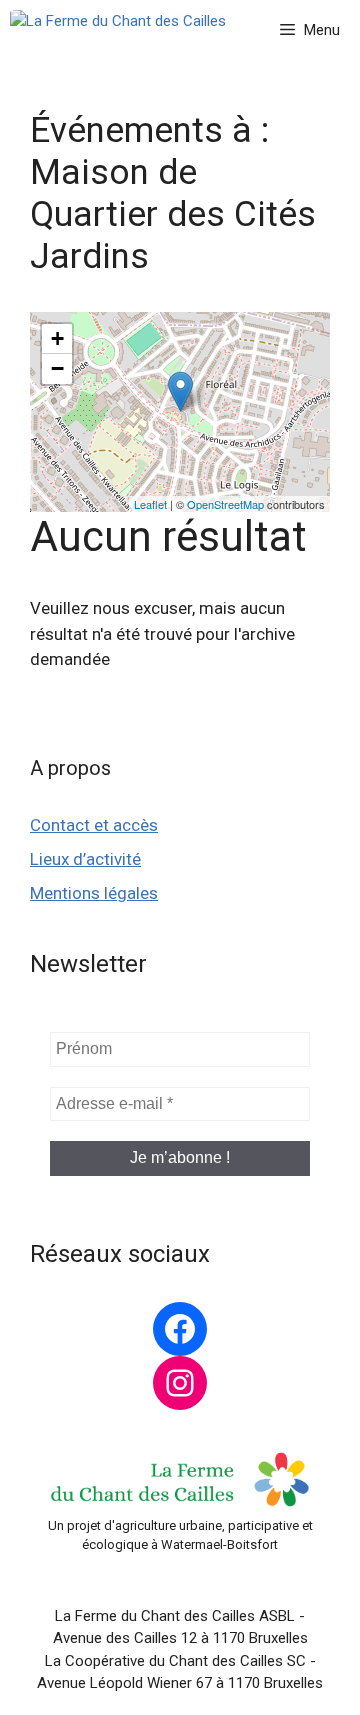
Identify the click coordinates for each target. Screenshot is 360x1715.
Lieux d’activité (85, 859)
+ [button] (57, 338)
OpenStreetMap (225, 504)
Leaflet (150, 504)
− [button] (57, 368)
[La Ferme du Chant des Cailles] (118, 30)
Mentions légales (94, 893)
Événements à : (173, 193)
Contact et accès (94, 825)
